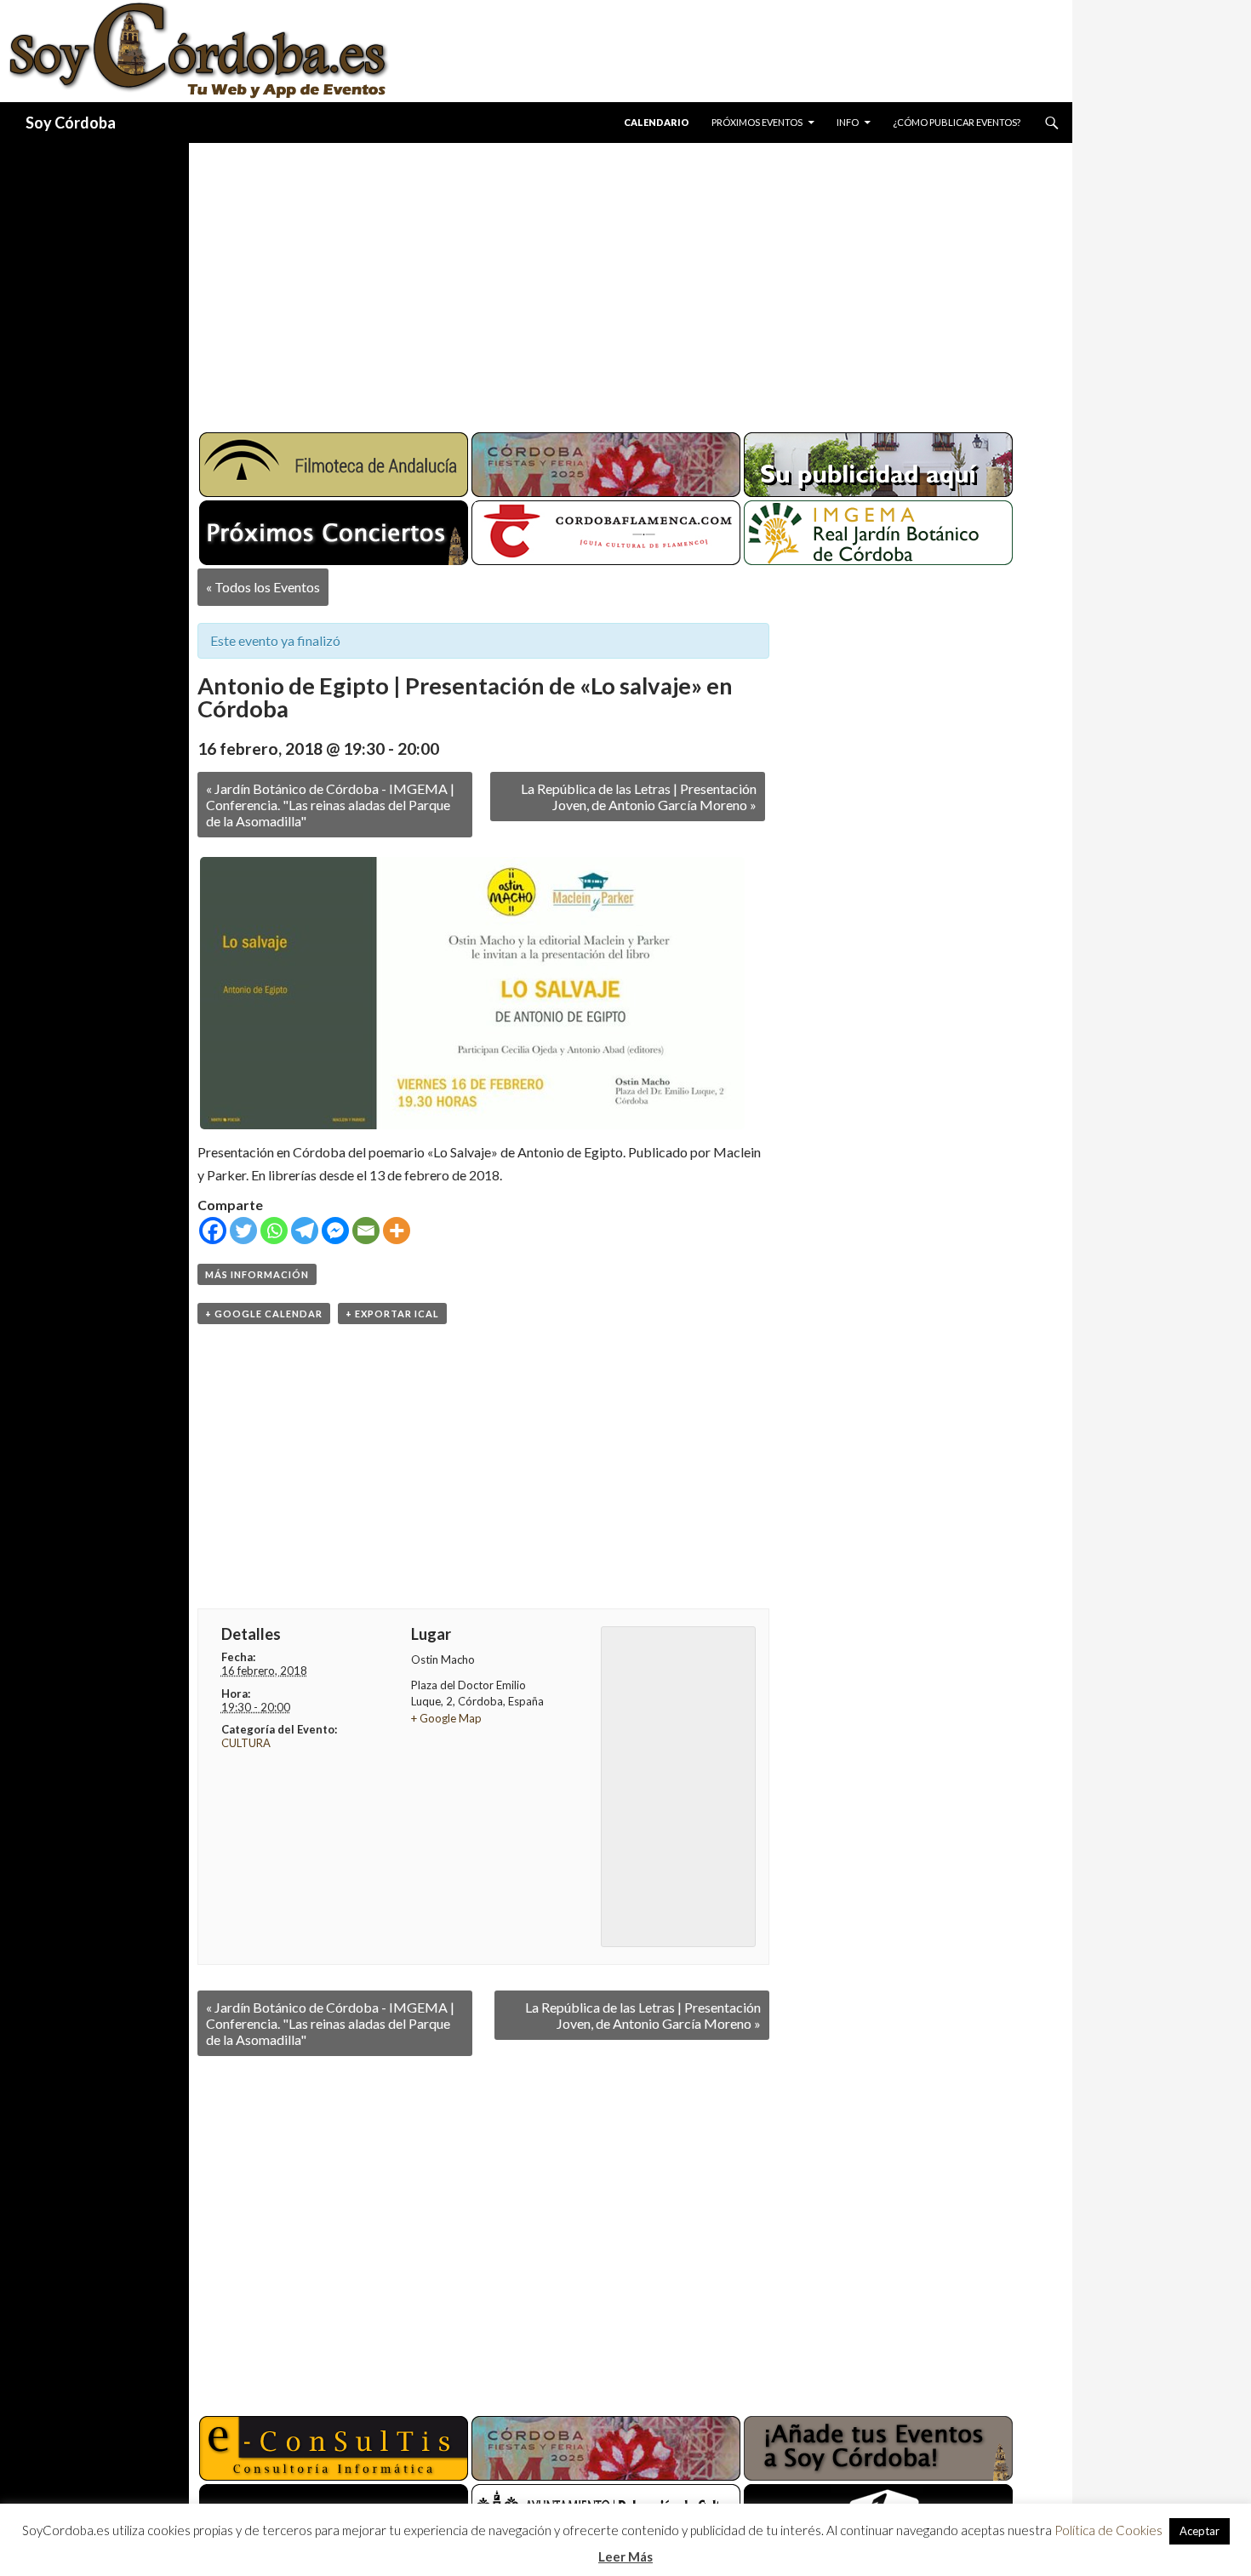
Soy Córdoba (71, 123)
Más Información (257, 1274)
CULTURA (246, 1743)
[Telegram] (305, 1231)
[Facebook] (213, 1231)
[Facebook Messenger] (335, 1231)
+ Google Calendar (264, 1314)
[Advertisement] (614, 281)
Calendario (657, 122)
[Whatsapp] (274, 1231)
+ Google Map (446, 1718)
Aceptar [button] (1200, 2531)
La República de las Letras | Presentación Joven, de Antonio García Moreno (639, 797)
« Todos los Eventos (263, 587)
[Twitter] (243, 1231)
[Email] (366, 1231)
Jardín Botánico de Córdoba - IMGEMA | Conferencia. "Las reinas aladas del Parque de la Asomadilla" (330, 805)
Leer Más (625, 2556)
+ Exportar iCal (392, 1314)
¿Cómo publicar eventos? (957, 122)
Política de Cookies (1108, 2530)
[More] (397, 1231)
